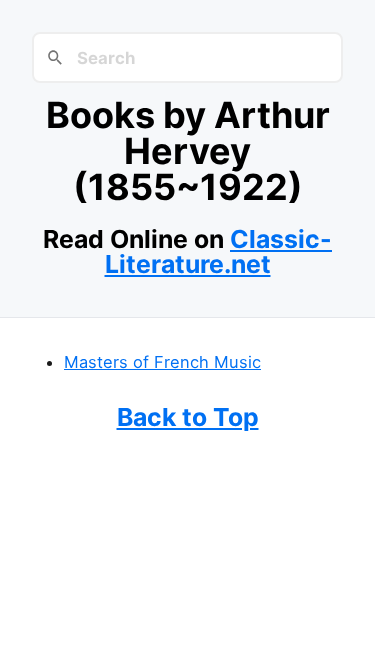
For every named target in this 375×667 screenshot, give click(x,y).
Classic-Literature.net (219, 251)
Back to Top (188, 417)
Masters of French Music (162, 362)
